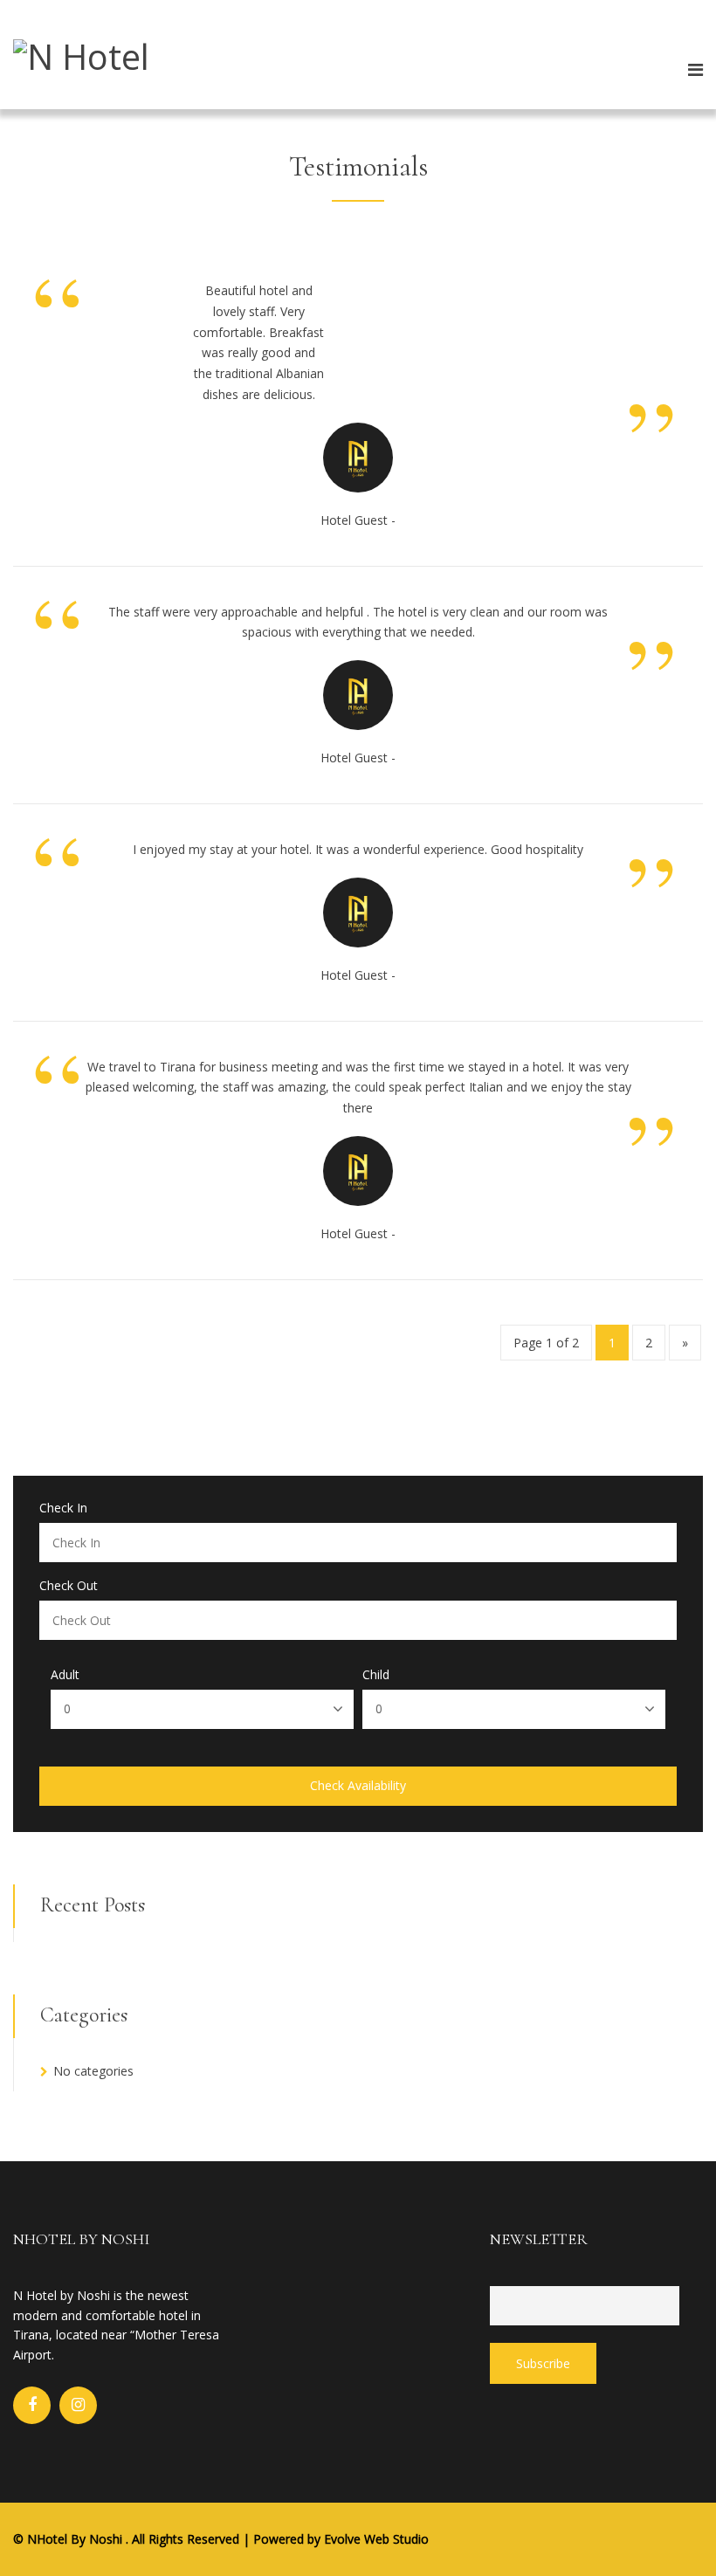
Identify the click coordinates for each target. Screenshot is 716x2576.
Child (376, 1675)
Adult (65, 1675)
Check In (63, 1508)
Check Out (69, 1586)
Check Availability (358, 1785)
